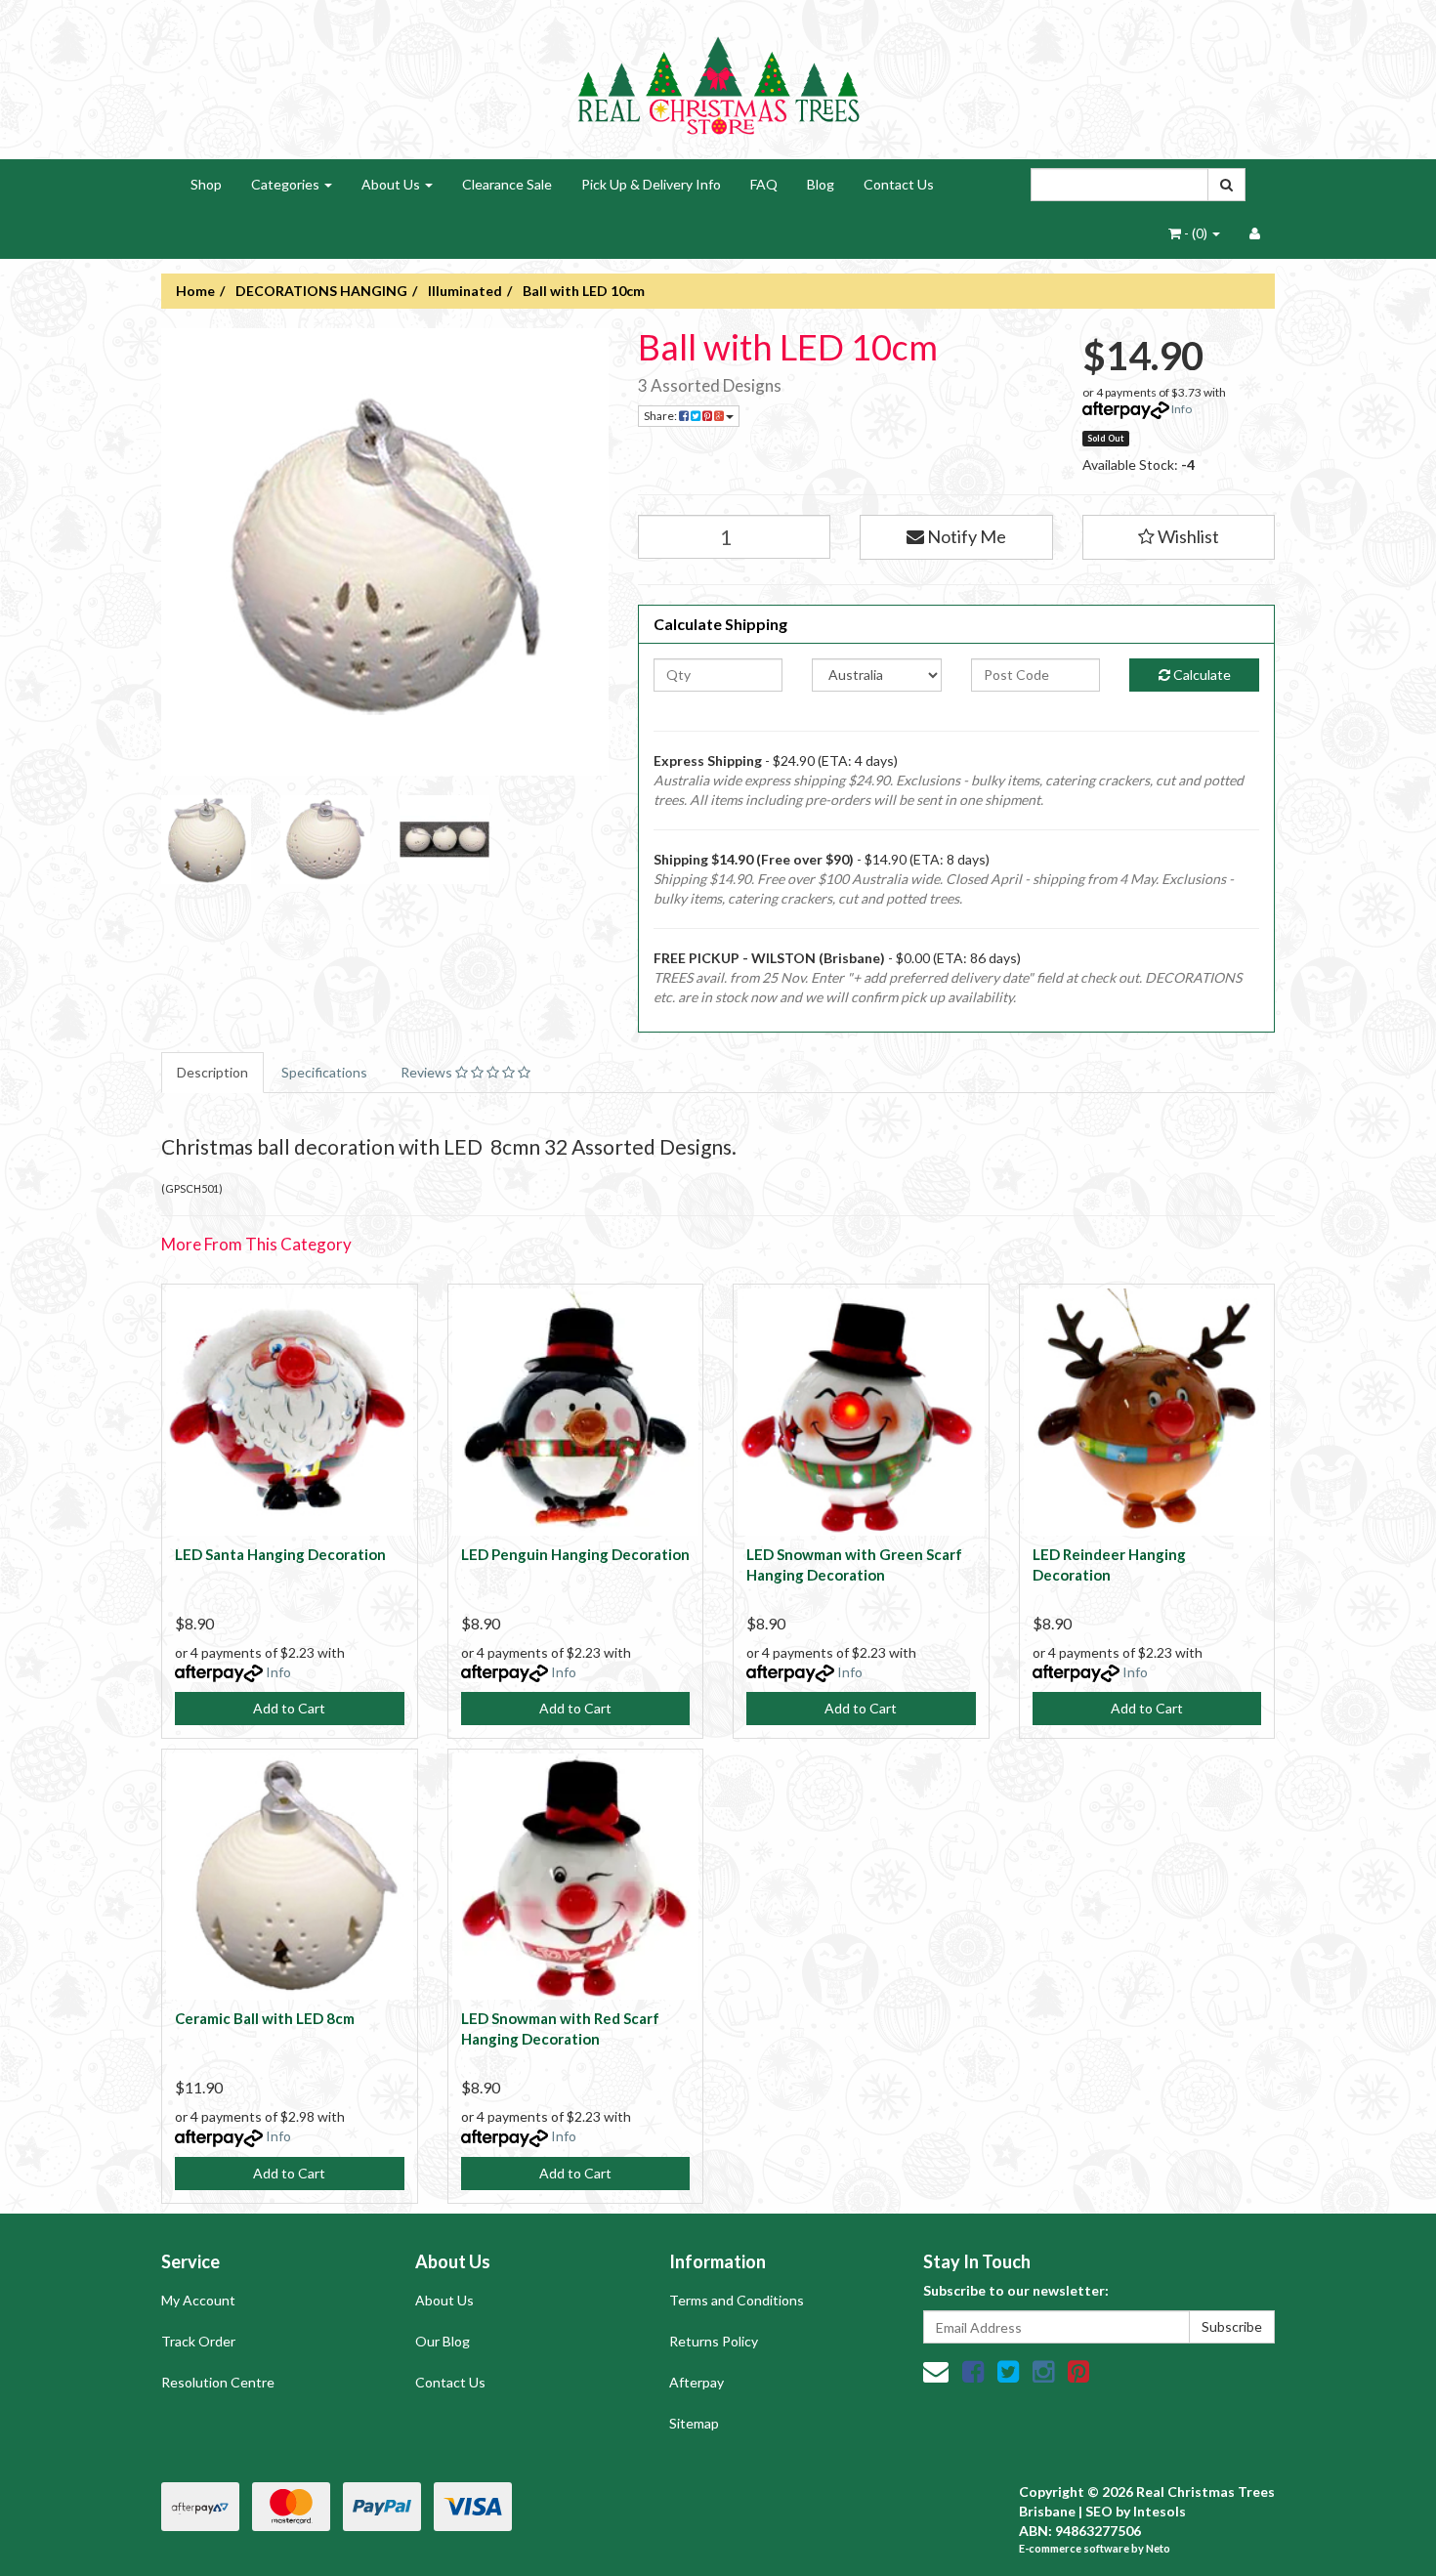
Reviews (428, 1072)
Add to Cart (289, 1708)
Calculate (1201, 675)
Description (212, 1072)
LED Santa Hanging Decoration (280, 1554)
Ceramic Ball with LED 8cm (265, 2018)
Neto (1158, 2548)
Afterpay (697, 2382)
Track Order (198, 2341)
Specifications (324, 1072)
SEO (1099, 2511)
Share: (661, 416)
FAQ (764, 184)
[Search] (1226, 185)
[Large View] (206, 840)
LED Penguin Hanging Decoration (575, 1554)
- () (1196, 233)
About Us (392, 184)
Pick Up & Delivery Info (651, 184)
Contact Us (899, 184)
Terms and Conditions (737, 2300)
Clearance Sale (507, 184)
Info (1182, 409)
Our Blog (443, 2341)
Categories (287, 184)
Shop (206, 184)
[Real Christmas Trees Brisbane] (718, 78)
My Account (198, 2300)
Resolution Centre (218, 2382)
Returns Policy (714, 2341)
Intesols (1160, 2511)
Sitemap (694, 2423)
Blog (821, 184)
